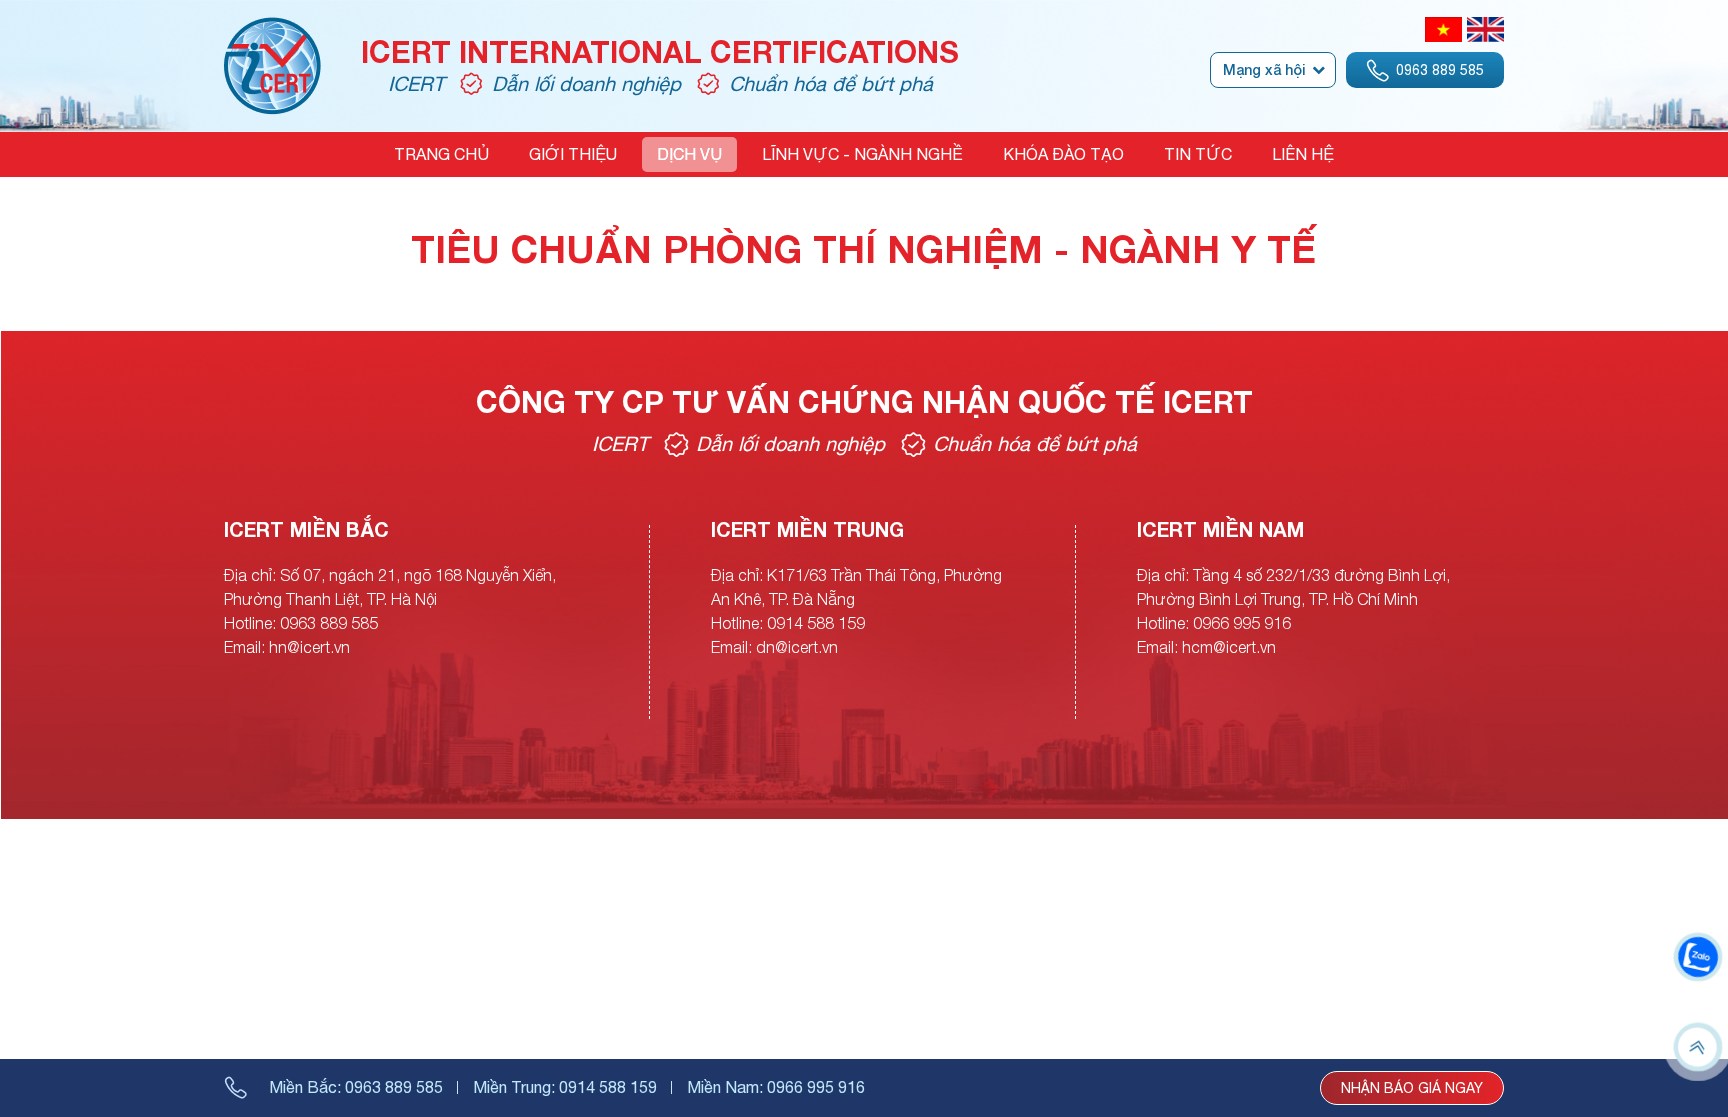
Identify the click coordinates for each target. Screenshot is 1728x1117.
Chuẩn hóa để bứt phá (831, 83)
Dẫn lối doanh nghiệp (586, 83)
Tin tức (1198, 154)
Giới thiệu (573, 154)
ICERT (416, 83)
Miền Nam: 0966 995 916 (776, 1087)
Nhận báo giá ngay (1412, 1088)
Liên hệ (1303, 154)
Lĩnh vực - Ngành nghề (862, 154)
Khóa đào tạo (1063, 154)
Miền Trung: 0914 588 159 (565, 1087)
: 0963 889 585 (356, 1087)
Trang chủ (441, 154)
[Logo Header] (272, 29)
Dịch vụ (689, 154)
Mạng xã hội (1264, 69)
